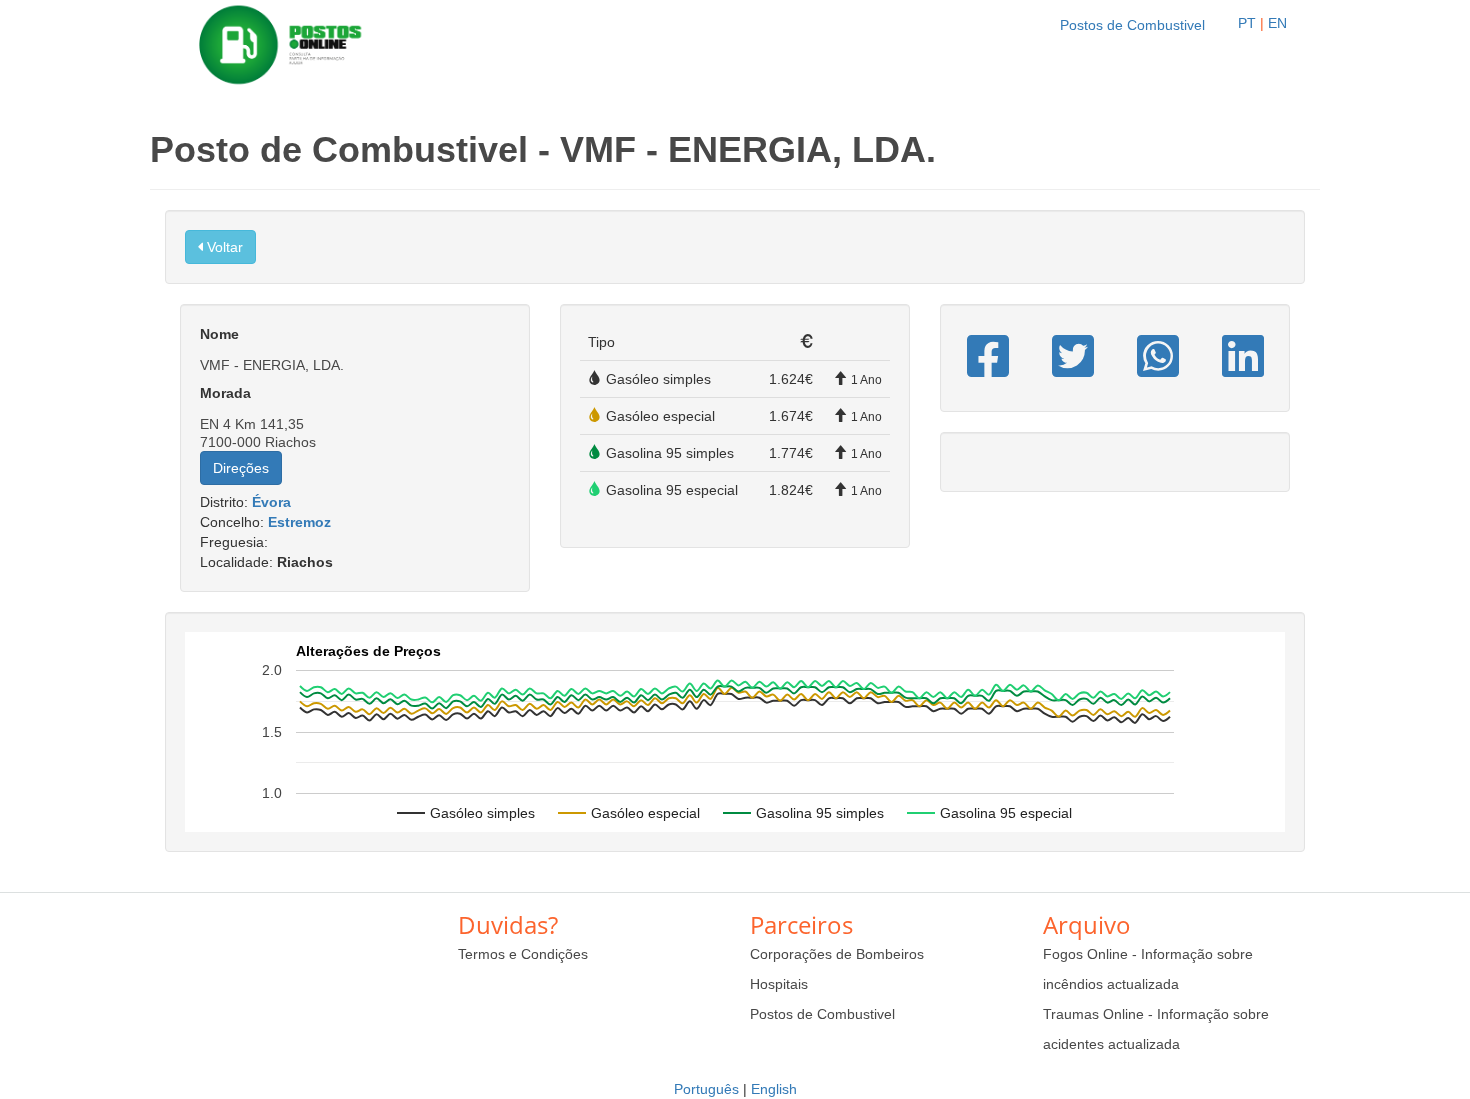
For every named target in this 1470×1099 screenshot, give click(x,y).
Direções (241, 468)
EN (1277, 23)
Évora (271, 502)
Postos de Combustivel (1132, 25)
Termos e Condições (523, 954)
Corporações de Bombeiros (837, 954)
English (774, 1089)
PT (1247, 23)
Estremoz (299, 522)
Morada (225, 393)
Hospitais (779, 984)
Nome (219, 334)
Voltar (223, 247)
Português (706, 1089)
